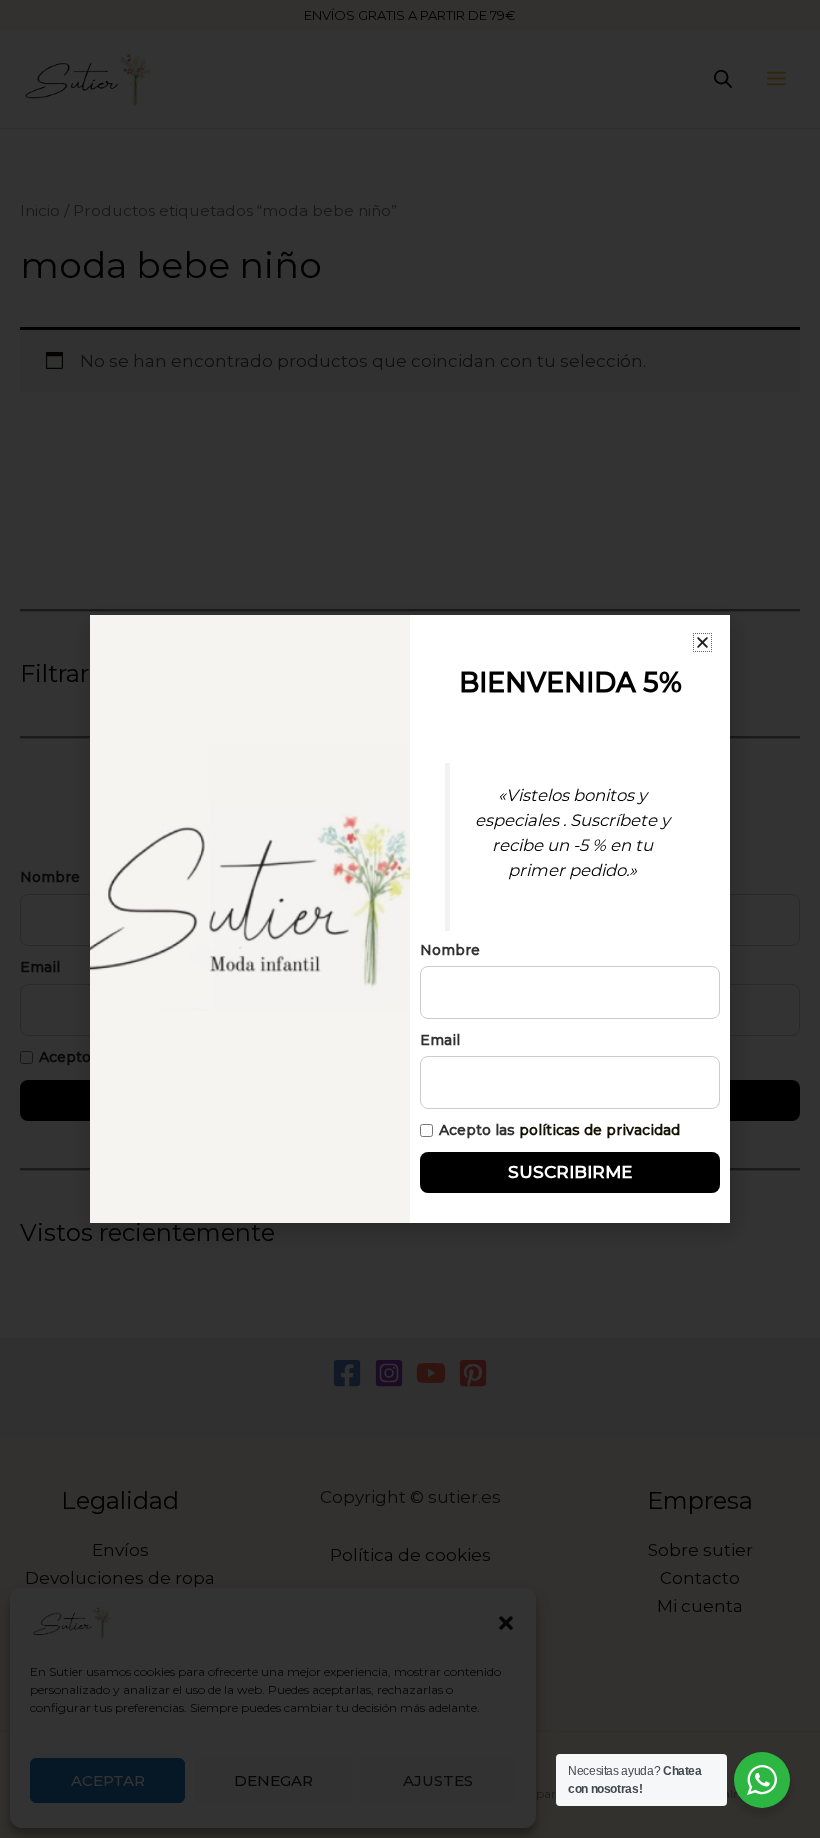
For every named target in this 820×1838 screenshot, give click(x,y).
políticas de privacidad (599, 1130)
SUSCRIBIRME (570, 1172)
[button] (702, 642)
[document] (410, 919)
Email (440, 1040)
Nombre (450, 950)
